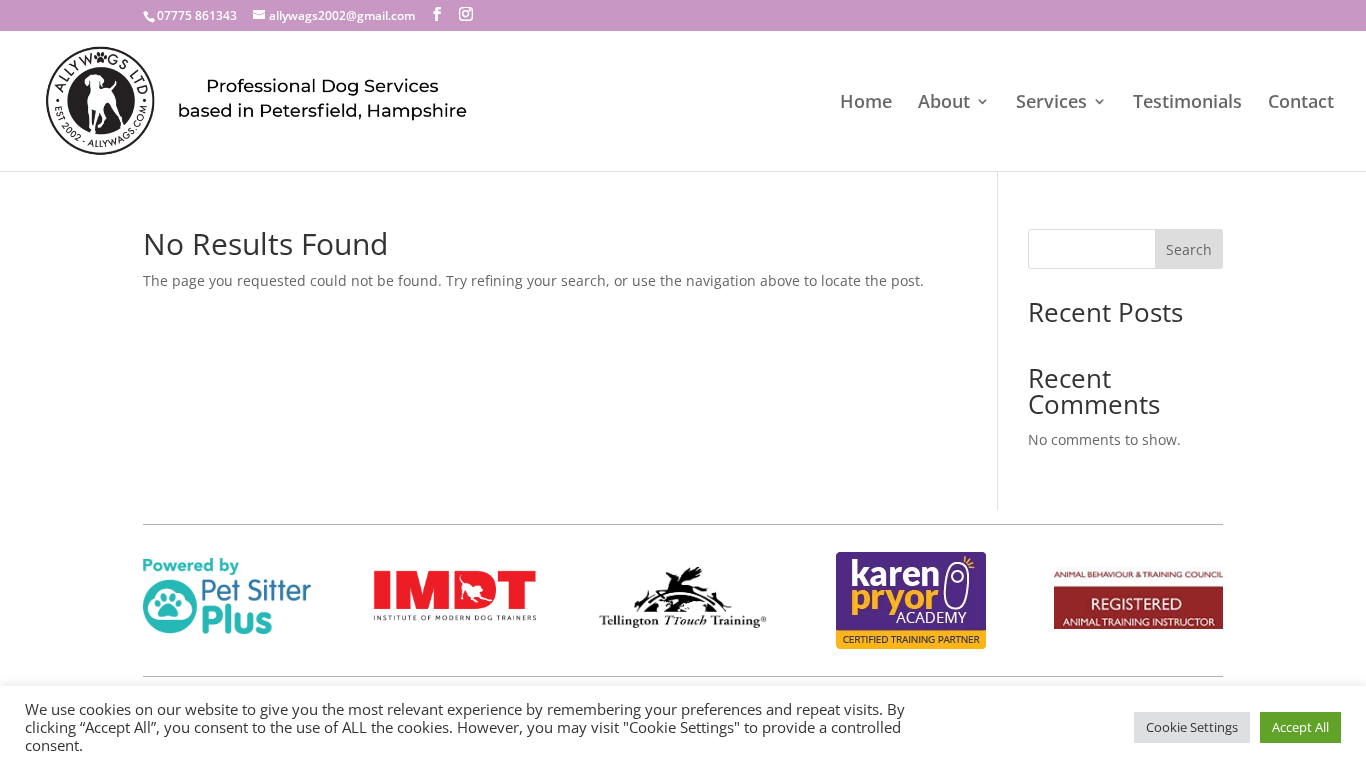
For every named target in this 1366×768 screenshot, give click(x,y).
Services (1051, 103)
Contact (1301, 103)
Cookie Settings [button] (1192, 727)
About (944, 103)
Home (866, 103)
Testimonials (1187, 103)
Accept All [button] (1300, 727)
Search (1189, 249)
